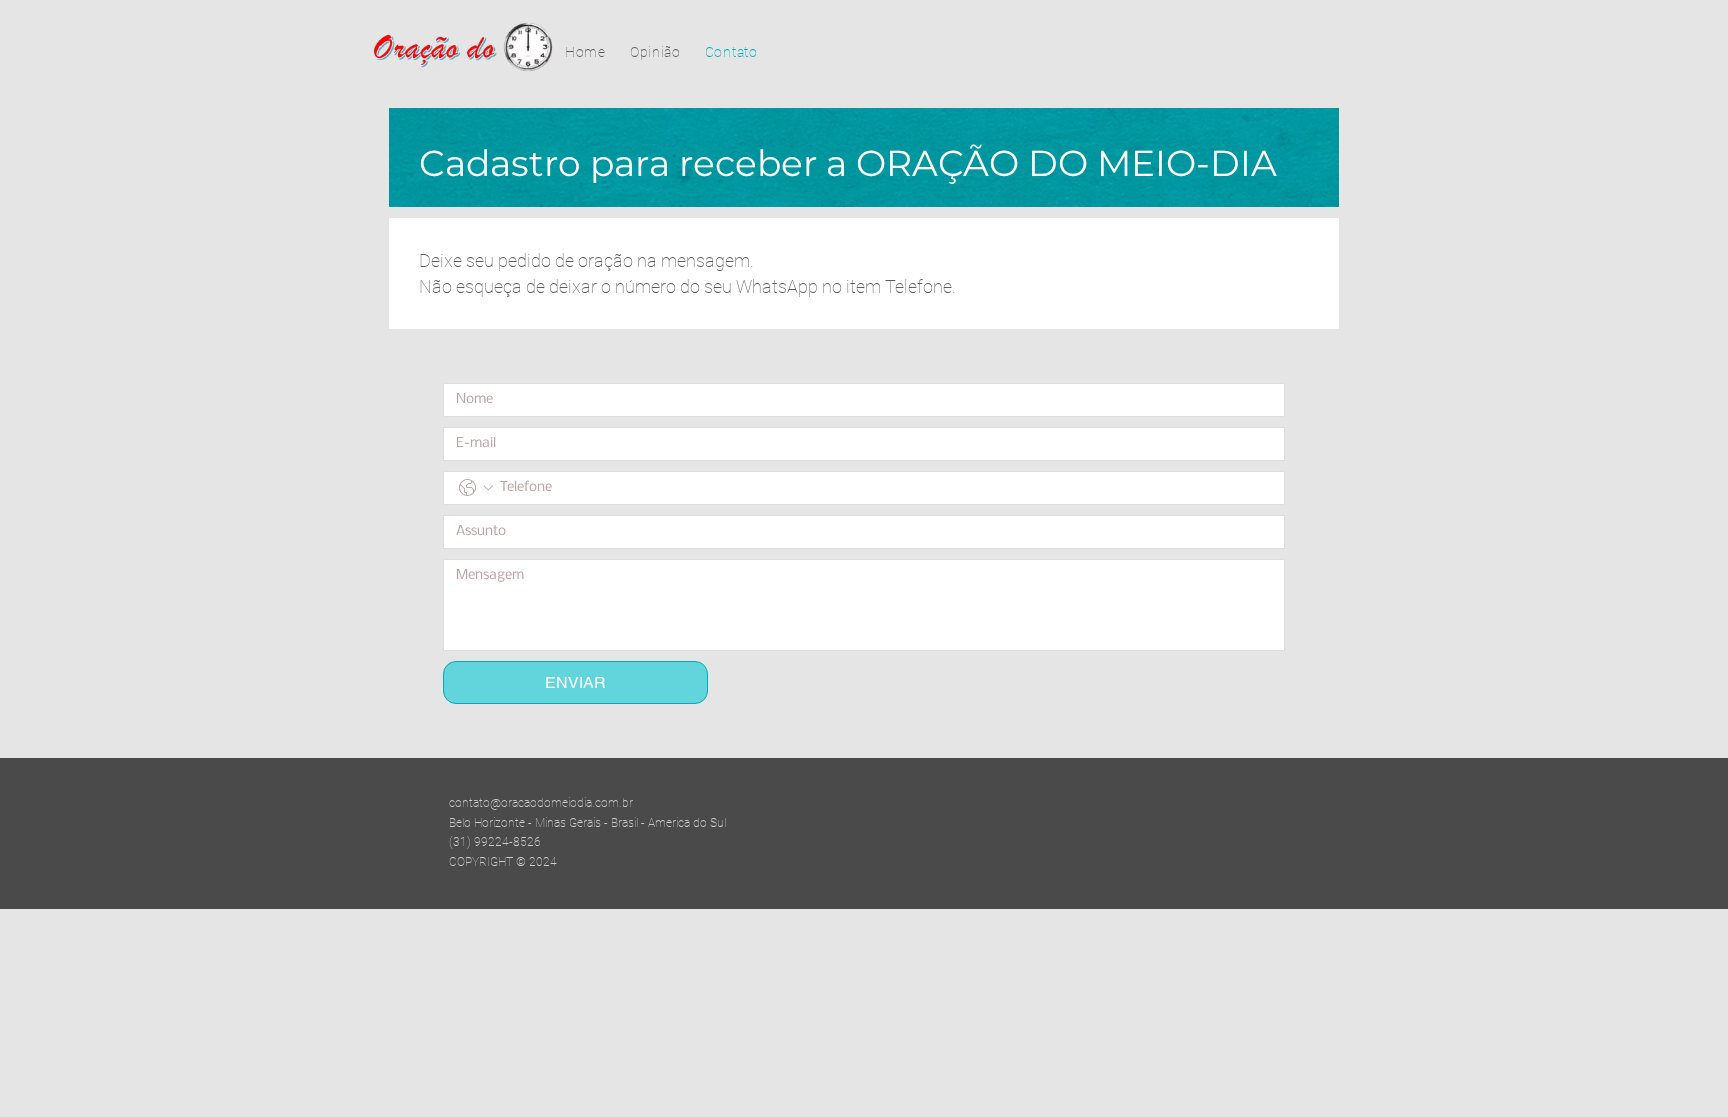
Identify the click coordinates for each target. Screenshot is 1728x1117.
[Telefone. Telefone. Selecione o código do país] (476, 488)
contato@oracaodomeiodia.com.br (541, 803)
